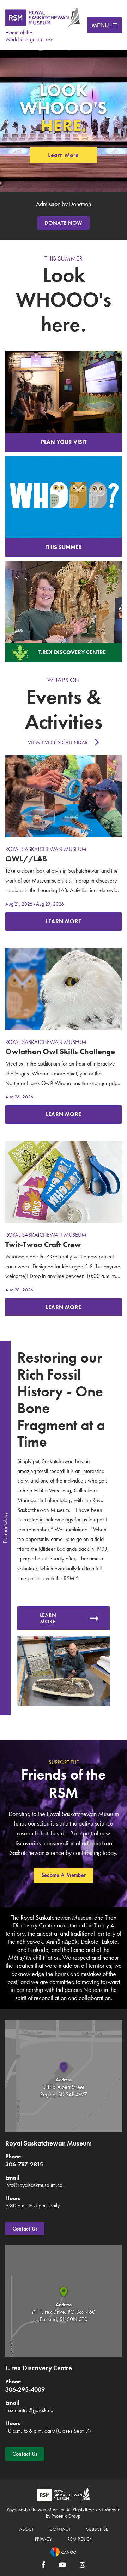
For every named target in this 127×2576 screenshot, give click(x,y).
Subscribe (97, 2529)
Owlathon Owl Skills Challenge (60, 1052)
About (26, 2529)
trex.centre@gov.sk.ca (29, 2410)
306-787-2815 (24, 2164)
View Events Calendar (58, 742)
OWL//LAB (26, 859)
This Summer (64, 547)
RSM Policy (80, 2539)
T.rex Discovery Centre (72, 652)
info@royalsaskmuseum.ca (34, 2185)
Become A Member (64, 1875)
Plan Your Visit (64, 442)
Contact (60, 2529)
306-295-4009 (25, 2389)
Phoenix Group (66, 2516)
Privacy (43, 2539)
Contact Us (25, 2229)
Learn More (63, 155)
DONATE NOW (63, 223)
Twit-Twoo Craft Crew (43, 1244)
